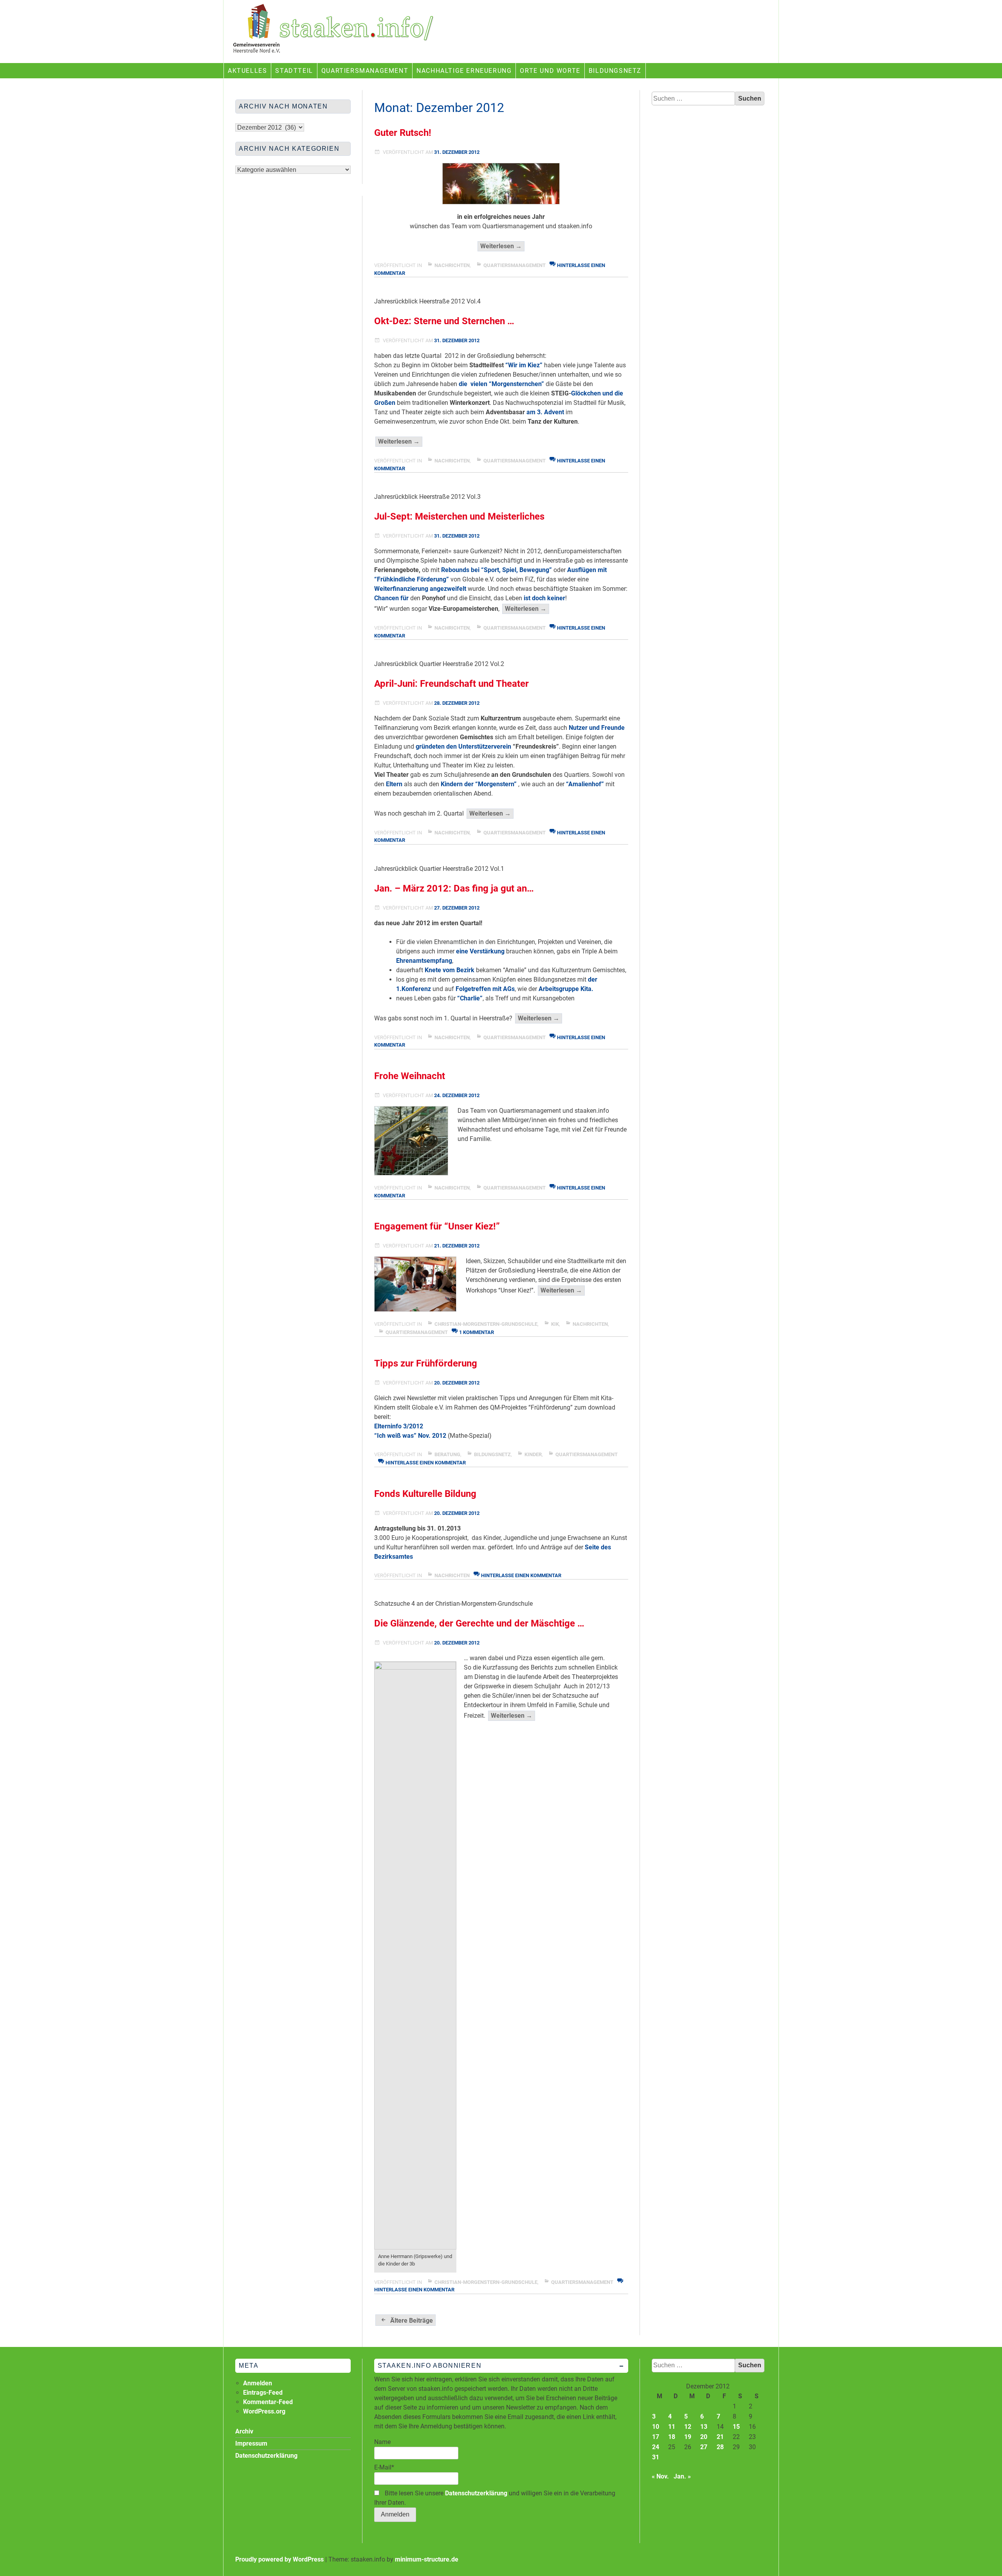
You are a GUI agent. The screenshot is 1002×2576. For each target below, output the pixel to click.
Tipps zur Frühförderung (426, 1363)
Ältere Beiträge (412, 2321)
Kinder (533, 1454)
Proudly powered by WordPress (279, 2559)
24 (656, 2447)
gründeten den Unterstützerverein (463, 746)
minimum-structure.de (427, 2559)
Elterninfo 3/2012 (399, 1426)
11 (672, 2427)
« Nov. (660, 2476)
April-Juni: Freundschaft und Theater (451, 684)
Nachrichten (452, 265)
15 (736, 2427)
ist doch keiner (544, 598)
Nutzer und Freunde (597, 728)
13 (704, 2427)
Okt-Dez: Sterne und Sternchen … (444, 321)
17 (656, 2437)
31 (656, 2457)
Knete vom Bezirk (450, 970)
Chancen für (391, 598)
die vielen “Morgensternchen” (502, 384)
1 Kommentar (477, 1332)
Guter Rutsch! (403, 133)
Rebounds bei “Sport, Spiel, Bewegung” (496, 570)
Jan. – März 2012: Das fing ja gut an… (454, 888)
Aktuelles (247, 71)
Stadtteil (294, 71)
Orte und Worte (550, 71)
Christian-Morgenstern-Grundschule (486, 1324)
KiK (555, 1324)
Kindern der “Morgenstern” (479, 784)
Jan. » (682, 2476)
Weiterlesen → (502, 247)
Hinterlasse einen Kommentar (426, 1463)
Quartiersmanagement (365, 71)
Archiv (244, 2431)
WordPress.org (264, 2411)
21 (720, 2437)
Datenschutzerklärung (476, 2493)
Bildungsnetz (615, 71)
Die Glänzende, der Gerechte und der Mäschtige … (479, 1623)
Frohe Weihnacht (410, 1076)
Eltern (394, 784)
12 (688, 2427)
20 (704, 2437)
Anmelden (258, 2383)
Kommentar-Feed (268, 2402)
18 (672, 2437)
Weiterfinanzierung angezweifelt (420, 589)
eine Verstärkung (480, 951)
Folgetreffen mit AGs (485, 989)
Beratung (447, 1454)
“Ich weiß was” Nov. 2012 (410, 1436)
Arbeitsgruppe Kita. (566, 989)
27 (704, 2447)
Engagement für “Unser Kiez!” (437, 1226)
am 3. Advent (545, 412)
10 (656, 2427)
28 (720, 2447)
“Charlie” (470, 998)
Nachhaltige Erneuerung (464, 71)
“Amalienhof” (585, 784)
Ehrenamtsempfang (424, 961)
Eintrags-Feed (263, 2393)
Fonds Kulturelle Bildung (425, 1494)
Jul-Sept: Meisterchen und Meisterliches (459, 516)
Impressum (251, 2443)
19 (688, 2437)
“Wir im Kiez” (524, 365)
